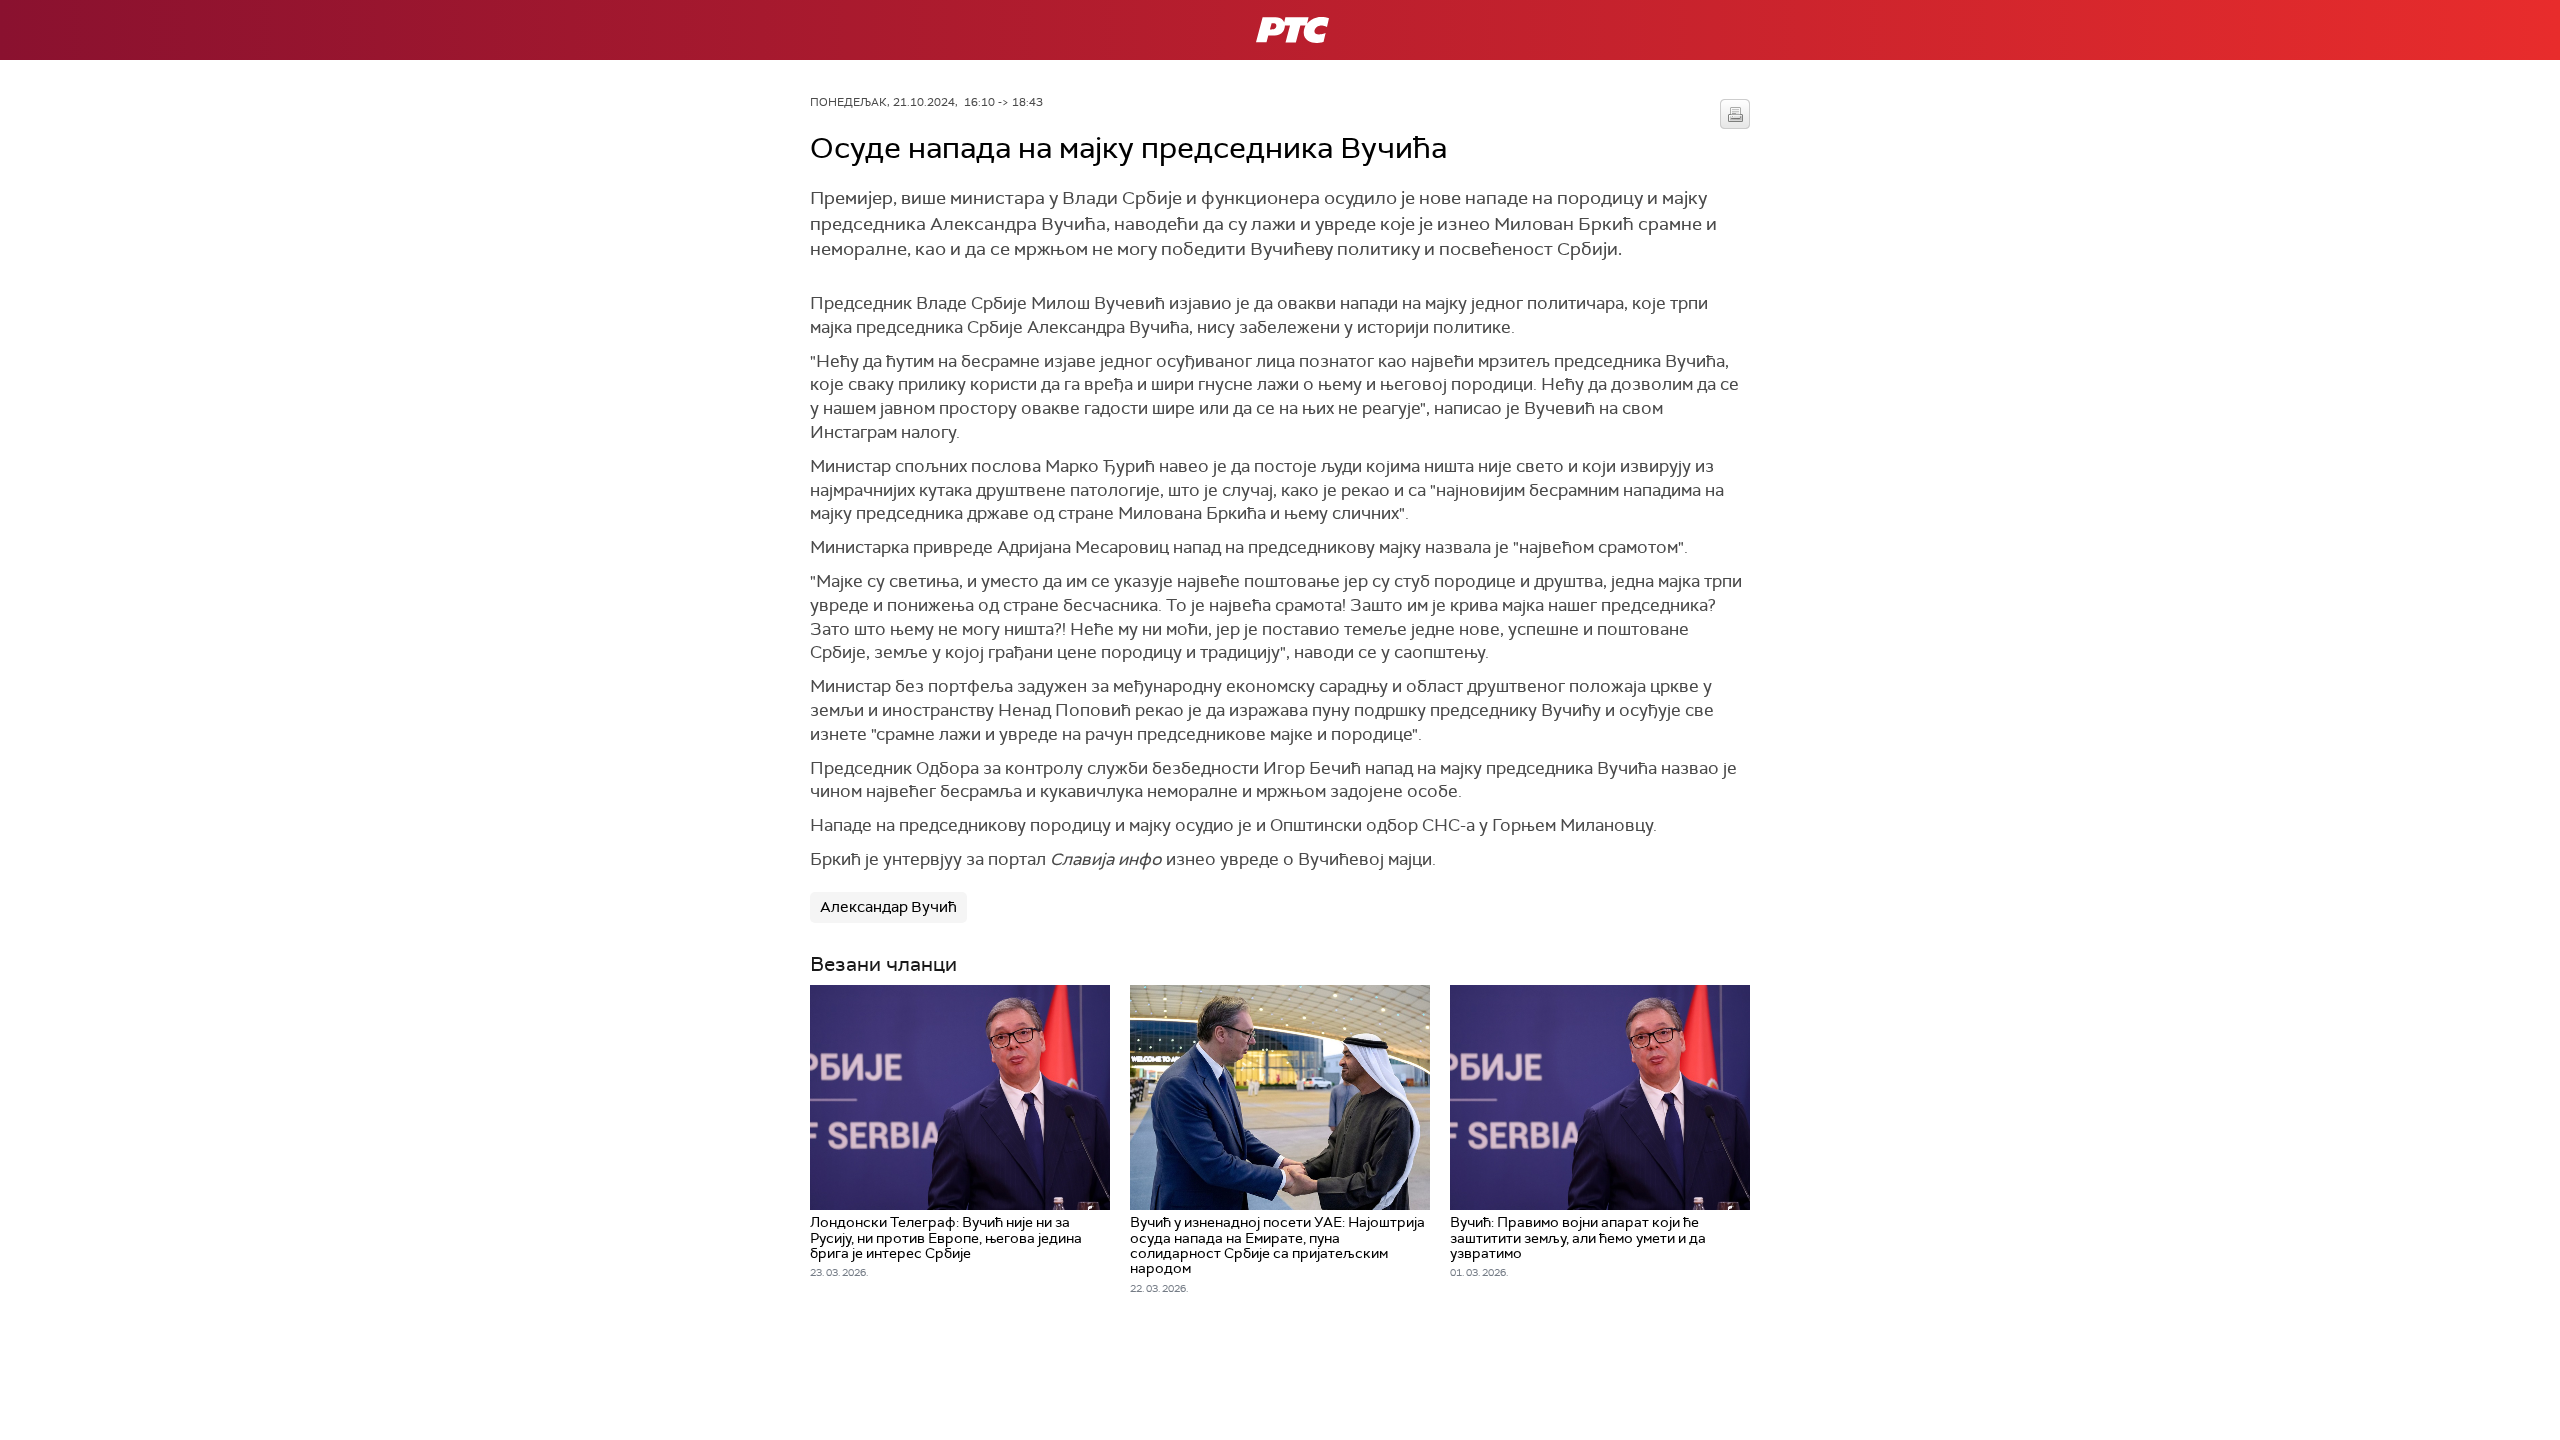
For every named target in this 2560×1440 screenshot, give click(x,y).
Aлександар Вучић (888, 907)
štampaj (1735, 114)
